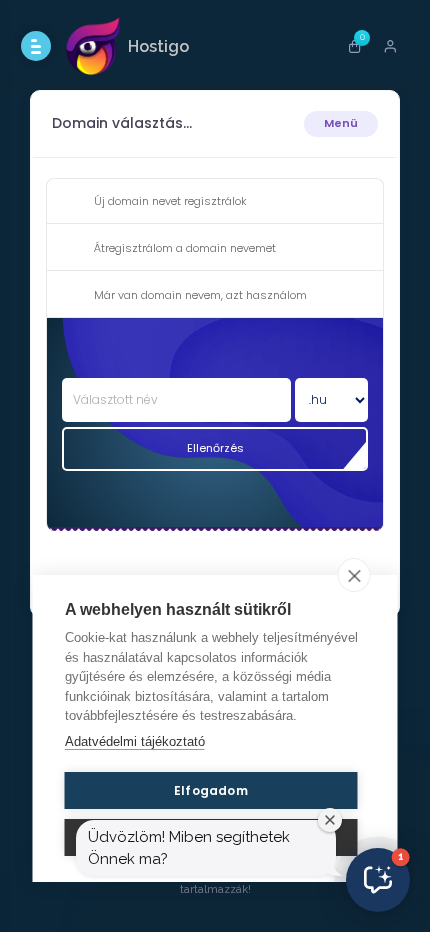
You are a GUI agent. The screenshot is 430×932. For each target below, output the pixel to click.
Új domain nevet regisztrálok (170, 201)
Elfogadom (211, 790)
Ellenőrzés (215, 448)
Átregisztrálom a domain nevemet (185, 248)
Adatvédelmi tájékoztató (135, 741)
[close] (354, 575)
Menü (341, 123)
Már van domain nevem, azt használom (200, 295)
